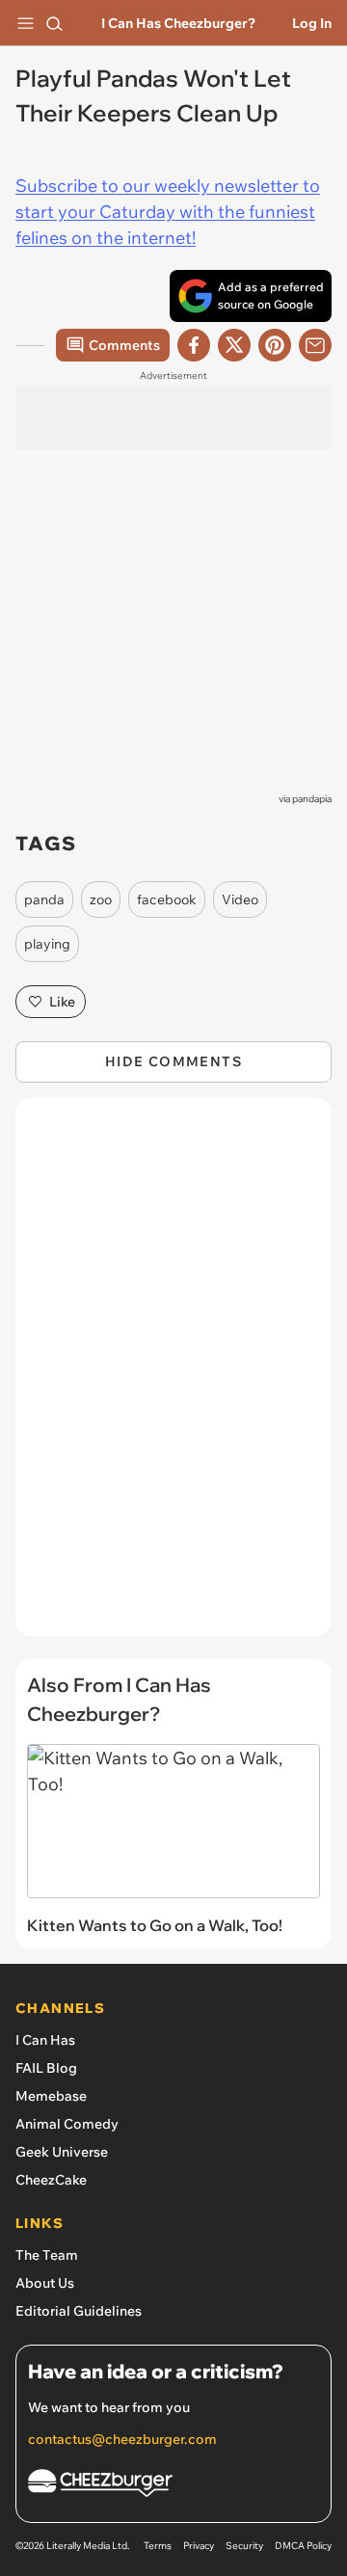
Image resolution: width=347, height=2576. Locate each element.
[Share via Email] (315, 345)
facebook (167, 899)
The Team (47, 2255)
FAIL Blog (46, 2068)
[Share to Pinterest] (275, 345)
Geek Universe (62, 2152)
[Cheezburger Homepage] (173, 2486)
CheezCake (51, 2180)
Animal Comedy (67, 2124)
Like (62, 1002)
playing (47, 944)
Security (244, 2546)
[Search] (54, 23)
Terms (158, 2546)
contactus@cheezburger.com (122, 2439)
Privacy (199, 2546)
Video (240, 899)
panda (44, 899)
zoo (101, 899)
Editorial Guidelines (79, 2311)
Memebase (51, 2096)
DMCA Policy (303, 2546)
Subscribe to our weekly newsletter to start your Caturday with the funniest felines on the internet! (168, 212)
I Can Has (45, 2040)
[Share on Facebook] (194, 345)
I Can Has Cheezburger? (178, 23)
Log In (312, 23)
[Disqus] (173, 1377)
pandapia (312, 799)
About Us (45, 2283)
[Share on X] (234, 345)
